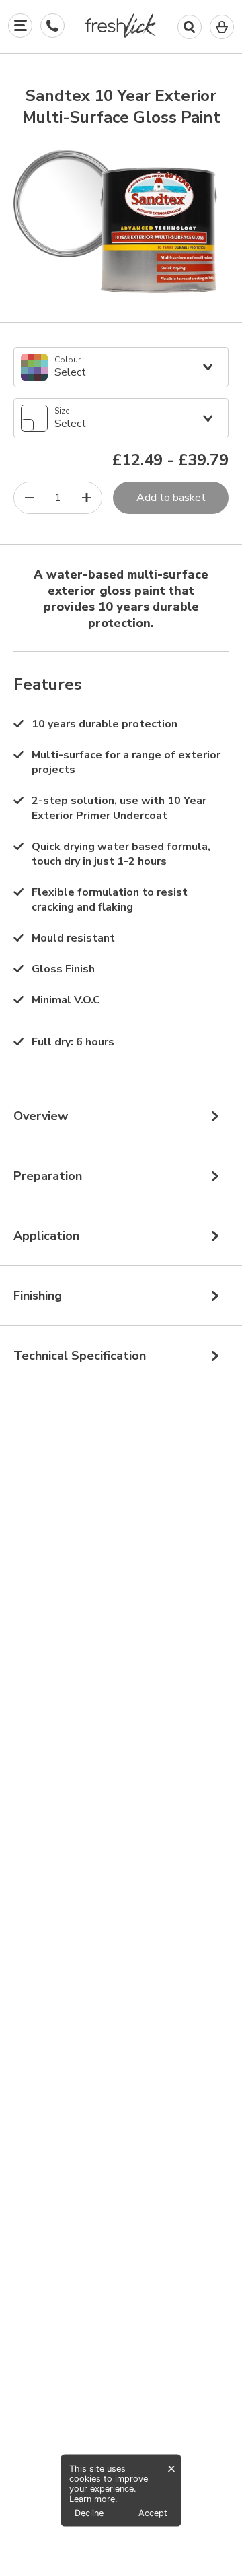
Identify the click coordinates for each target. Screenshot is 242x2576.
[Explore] (20, 26)
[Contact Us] (52, 26)
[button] (121, 28)
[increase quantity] (86, 498)
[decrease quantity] (29, 498)
